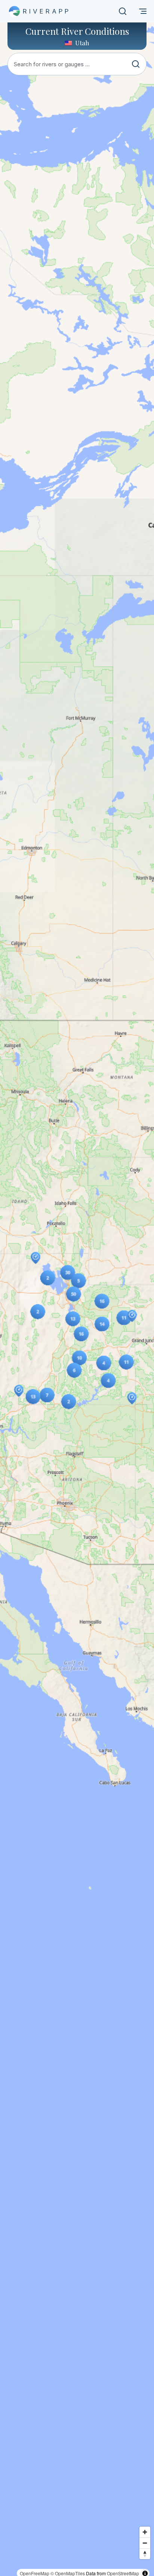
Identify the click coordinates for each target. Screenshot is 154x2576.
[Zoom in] (145, 2532)
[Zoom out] (145, 2543)
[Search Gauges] (123, 11)
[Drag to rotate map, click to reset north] (145, 2554)
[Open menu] (143, 11)
